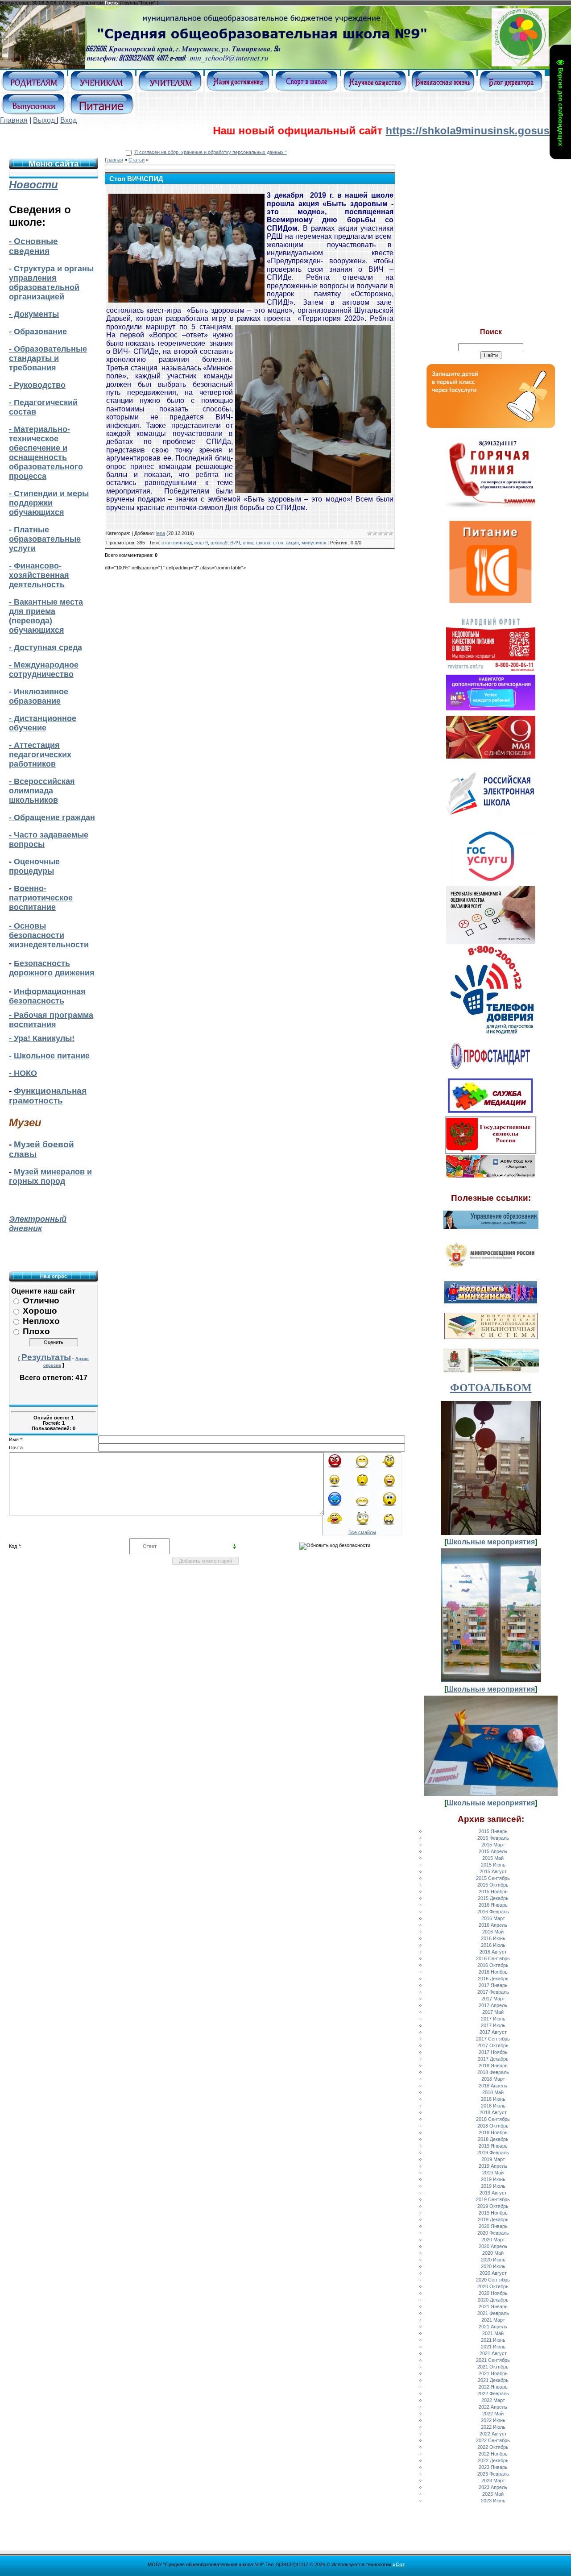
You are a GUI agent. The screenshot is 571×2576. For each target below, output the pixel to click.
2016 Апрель (493, 1925)
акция (292, 543)
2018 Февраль (493, 2072)
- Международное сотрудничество (44, 670)
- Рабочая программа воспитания (51, 1020)
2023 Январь (493, 2467)
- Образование (38, 332)
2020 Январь (493, 2226)
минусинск (314, 543)
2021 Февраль (493, 2313)
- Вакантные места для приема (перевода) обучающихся (46, 616)
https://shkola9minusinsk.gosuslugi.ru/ (402, 131)
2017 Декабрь (493, 2059)
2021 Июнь (493, 2340)
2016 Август (493, 1952)
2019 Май (493, 2173)
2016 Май (493, 1932)
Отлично (41, 1300)
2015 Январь (493, 1831)
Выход (44, 120)
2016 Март (493, 1918)
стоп (278, 543)
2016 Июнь (493, 1938)
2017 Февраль (493, 1992)
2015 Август (493, 1871)
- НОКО (23, 1073)
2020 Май (493, 2253)
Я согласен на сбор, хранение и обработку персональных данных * (211, 152)
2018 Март (493, 2079)
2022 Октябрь (493, 2447)
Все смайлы (362, 1532)
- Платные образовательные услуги (45, 539)
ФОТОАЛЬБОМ (491, 1388)
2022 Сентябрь (493, 2440)
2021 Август (493, 2353)
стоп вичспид (177, 543)
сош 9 (201, 543)
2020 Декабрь (493, 2300)
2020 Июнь (493, 2260)
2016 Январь (493, 1905)
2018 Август (493, 2112)
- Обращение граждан (52, 817)
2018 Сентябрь (493, 2119)
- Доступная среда (46, 647)
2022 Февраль (493, 2393)
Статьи (137, 160)
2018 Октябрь (493, 2126)
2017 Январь (493, 1985)
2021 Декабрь (493, 2380)
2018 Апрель (493, 2086)
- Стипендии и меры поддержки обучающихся (49, 503)
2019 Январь (493, 2146)
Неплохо (41, 1321)
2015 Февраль (493, 1838)
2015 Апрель (493, 1851)
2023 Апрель (493, 2487)
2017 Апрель (493, 2005)
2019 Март (493, 2159)
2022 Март (493, 2400)
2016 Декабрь (493, 1979)
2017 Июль (493, 2025)
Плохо (36, 1331)
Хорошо (40, 1311)
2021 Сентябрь (493, 2360)
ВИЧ (235, 543)
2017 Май (493, 2012)
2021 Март (493, 2320)
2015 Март (493, 1845)
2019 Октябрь (493, 2206)
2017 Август (493, 2032)
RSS (164, 3)
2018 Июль (493, 2106)
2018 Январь (493, 2066)
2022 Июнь (493, 2420)
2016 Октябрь (493, 1965)
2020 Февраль (493, 2233)
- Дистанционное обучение (43, 723)
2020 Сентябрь (493, 2280)
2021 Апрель (493, 2327)
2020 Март (493, 2240)
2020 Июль (493, 2266)
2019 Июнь (493, 2179)
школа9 (219, 543)
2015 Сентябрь (493, 1878)
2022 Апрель (493, 2407)
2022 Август (493, 2434)
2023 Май (493, 2494)
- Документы (34, 314)
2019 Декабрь (493, 2219)
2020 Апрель (493, 2246)
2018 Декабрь (493, 2139)
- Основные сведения (33, 246)
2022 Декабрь (493, 2460)
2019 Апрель (493, 2166)
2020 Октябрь (493, 2286)
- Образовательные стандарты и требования (48, 358)
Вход (68, 120)
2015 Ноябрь (493, 1892)
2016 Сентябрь (493, 1958)
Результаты (46, 1357)
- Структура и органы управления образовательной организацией (51, 283)
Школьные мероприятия (491, 1542)
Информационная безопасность (47, 996)
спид (248, 543)
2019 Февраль (493, 2153)
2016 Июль (493, 1945)
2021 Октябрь (493, 2367)
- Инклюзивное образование (39, 696)
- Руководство (37, 385)
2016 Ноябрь (493, 1972)
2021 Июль (493, 2347)
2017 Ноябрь (493, 2052)
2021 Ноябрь (493, 2373)
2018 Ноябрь (493, 2132)
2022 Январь (493, 2387)
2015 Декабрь (493, 1898)
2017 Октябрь (493, 2045)
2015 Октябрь (493, 1885)
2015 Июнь (493, 1865)
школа (263, 543)
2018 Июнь (493, 2099)
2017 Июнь (493, 2019)
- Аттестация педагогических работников (40, 755)
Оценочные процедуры (34, 866)
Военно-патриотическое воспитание (41, 898)
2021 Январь (493, 2306)
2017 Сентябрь (493, 2039)
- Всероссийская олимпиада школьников (42, 791)
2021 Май (493, 2333)
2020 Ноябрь (493, 2293)
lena (161, 533)
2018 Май (493, 2092)
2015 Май (493, 1858)
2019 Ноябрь (493, 2213)
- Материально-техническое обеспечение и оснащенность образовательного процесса (46, 453)
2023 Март (493, 2481)
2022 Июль (493, 2427)
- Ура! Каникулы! (42, 1038)
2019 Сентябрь (493, 2199)
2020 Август (493, 2273)
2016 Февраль (493, 1912)
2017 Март (493, 1999)
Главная (14, 120)
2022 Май (493, 2414)
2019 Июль (493, 2186)
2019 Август (493, 2193)
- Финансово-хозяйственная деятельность (39, 575)
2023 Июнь (493, 2501)
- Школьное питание (49, 1056)
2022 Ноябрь (493, 2454)
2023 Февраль (493, 2474)
